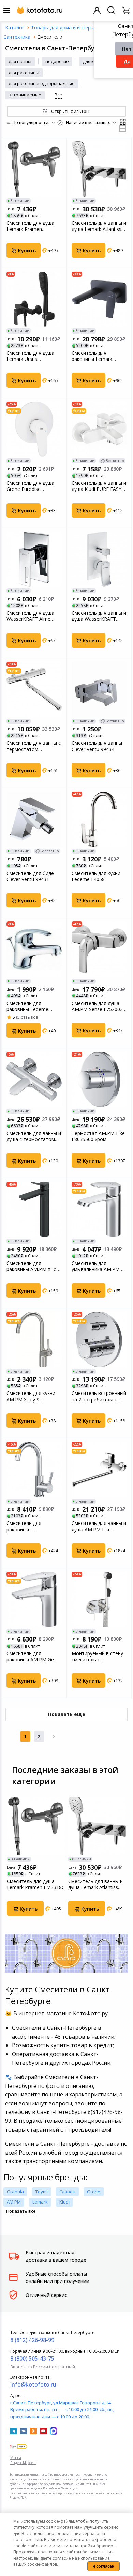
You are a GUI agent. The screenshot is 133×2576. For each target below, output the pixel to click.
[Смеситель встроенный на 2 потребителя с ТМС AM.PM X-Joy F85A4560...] (99, 1339)
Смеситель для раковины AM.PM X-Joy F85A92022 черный (33, 1266)
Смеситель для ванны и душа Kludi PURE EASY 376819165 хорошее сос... (99, 486)
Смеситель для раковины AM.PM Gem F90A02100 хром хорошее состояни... (32, 1657)
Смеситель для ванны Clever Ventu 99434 (97, 746)
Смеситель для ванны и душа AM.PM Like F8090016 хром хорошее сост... (99, 1526)
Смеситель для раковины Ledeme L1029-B (27, 1006)
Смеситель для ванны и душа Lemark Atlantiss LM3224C (99, 226)
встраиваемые (25, 95)
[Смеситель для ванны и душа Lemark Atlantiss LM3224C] (99, 169)
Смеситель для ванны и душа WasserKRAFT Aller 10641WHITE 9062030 (99, 616)
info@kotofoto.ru (33, 2384)
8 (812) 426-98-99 (32, 2340)
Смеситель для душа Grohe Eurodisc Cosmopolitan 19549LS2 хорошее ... (34, 486)
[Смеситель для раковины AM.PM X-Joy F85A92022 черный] (34, 1209)
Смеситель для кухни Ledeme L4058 (96, 876)
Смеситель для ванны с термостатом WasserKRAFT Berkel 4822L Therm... (34, 746)
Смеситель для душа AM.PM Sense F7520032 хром (99, 1006)
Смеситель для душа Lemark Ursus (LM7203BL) (30, 356)
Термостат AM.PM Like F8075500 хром (98, 1136)
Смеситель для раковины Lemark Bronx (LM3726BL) (93, 356)
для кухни (93, 61)
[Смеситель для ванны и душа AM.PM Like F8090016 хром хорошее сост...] (99, 1469)
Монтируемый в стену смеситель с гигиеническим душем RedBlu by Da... (97, 1657)
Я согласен (104, 2566)
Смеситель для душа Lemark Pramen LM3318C (30, 226)
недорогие (57, 61)
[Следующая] (54, 1737)
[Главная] (15, 28)
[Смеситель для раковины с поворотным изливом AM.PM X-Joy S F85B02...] (34, 1469)
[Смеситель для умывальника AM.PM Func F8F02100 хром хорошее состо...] (99, 1209)
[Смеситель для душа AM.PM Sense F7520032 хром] (99, 949)
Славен (67, 2192)
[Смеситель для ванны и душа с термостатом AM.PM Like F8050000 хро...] (34, 1080)
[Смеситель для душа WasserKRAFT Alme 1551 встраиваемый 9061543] (34, 559)
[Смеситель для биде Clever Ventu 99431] (34, 819)
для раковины (24, 73)
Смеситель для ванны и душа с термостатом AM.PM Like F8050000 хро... (34, 1136)
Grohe (94, 2192)
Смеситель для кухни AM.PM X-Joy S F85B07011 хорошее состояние (31, 1396)
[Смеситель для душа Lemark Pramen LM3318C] (34, 169)
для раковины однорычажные (42, 83)
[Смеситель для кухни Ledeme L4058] (99, 819)
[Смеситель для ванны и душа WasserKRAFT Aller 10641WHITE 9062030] (99, 559)
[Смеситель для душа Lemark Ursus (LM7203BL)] (34, 299)
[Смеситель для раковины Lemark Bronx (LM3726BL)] (99, 299)
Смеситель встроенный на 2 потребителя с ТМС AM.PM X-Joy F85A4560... (99, 1396)
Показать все (21, 2211)
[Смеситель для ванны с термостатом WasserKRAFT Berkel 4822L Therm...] (34, 689)
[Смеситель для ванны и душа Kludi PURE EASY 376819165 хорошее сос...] (99, 429)
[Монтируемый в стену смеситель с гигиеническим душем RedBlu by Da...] (99, 1599)
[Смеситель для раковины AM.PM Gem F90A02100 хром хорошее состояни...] (34, 1599)
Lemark (40, 2202)
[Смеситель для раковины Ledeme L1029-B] (34, 949)
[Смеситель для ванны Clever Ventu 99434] (99, 689)
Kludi (64, 2202)
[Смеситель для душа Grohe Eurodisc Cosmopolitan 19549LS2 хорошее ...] (34, 429)
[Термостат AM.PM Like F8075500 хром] (99, 1080)
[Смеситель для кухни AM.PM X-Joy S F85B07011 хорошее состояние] (34, 1339)
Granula (15, 2192)
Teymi (42, 2192)
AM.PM (14, 2202)
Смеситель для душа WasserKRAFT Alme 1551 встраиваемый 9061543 (30, 616)
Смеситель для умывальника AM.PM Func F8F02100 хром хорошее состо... (96, 1266)
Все (58, 95)
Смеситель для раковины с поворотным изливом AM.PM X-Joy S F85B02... (34, 1526)
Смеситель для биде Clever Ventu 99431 (30, 876)
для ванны (20, 61)
